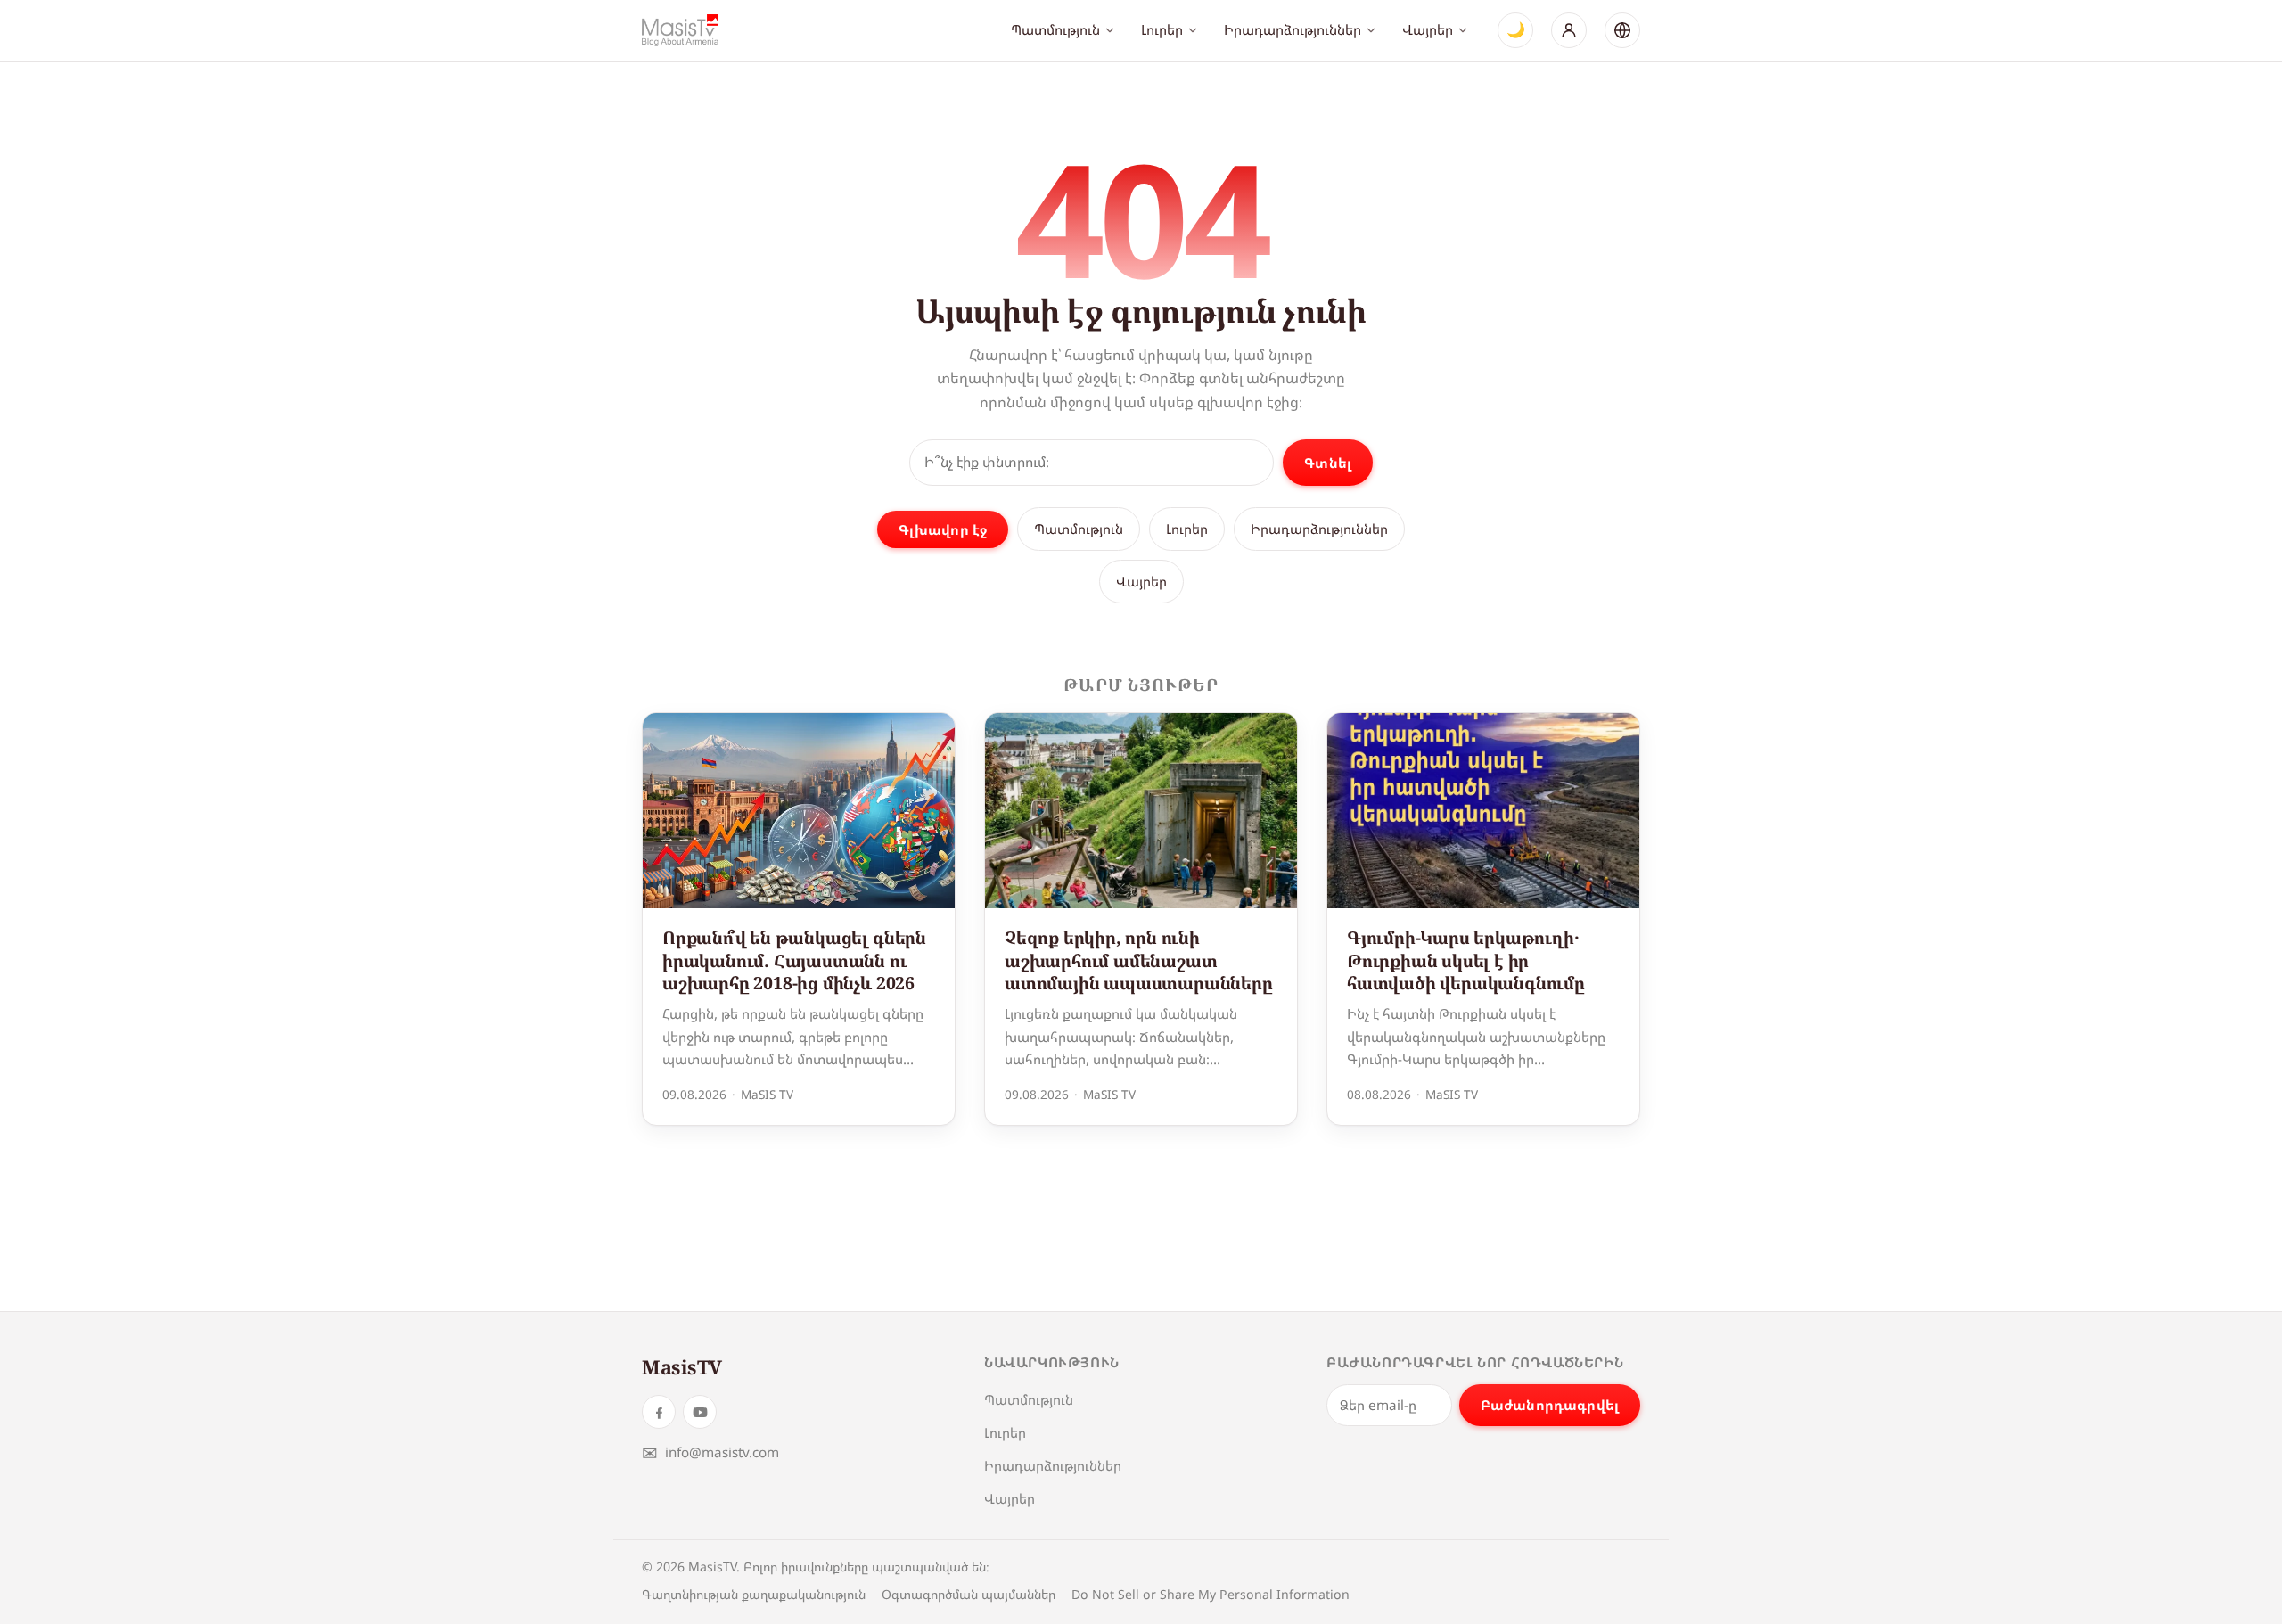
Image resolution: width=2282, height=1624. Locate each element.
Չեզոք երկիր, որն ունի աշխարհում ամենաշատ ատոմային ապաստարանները (1139, 960)
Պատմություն (1055, 29)
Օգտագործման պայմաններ (969, 1594)
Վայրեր (1428, 29)
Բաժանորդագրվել (1550, 1405)
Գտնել (1328, 463)
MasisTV (682, 1367)
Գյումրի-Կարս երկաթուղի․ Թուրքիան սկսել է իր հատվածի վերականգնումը (1466, 960)
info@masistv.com (710, 1452)
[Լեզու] (1622, 30)
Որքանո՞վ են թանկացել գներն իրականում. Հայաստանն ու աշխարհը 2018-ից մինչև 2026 (794, 960)
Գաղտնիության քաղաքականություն (754, 1594)
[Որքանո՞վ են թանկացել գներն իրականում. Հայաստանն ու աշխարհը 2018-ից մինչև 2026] (799, 811)
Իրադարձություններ (1293, 29)
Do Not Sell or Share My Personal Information (1211, 1594)
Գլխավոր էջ (943, 529)
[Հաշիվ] (1569, 30)
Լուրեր (1162, 29)
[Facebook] (659, 1412)
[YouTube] (700, 1412)
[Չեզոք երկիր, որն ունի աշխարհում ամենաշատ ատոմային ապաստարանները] (1141, 811)
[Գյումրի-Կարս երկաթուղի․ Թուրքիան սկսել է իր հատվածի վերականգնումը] (1483, 811)
